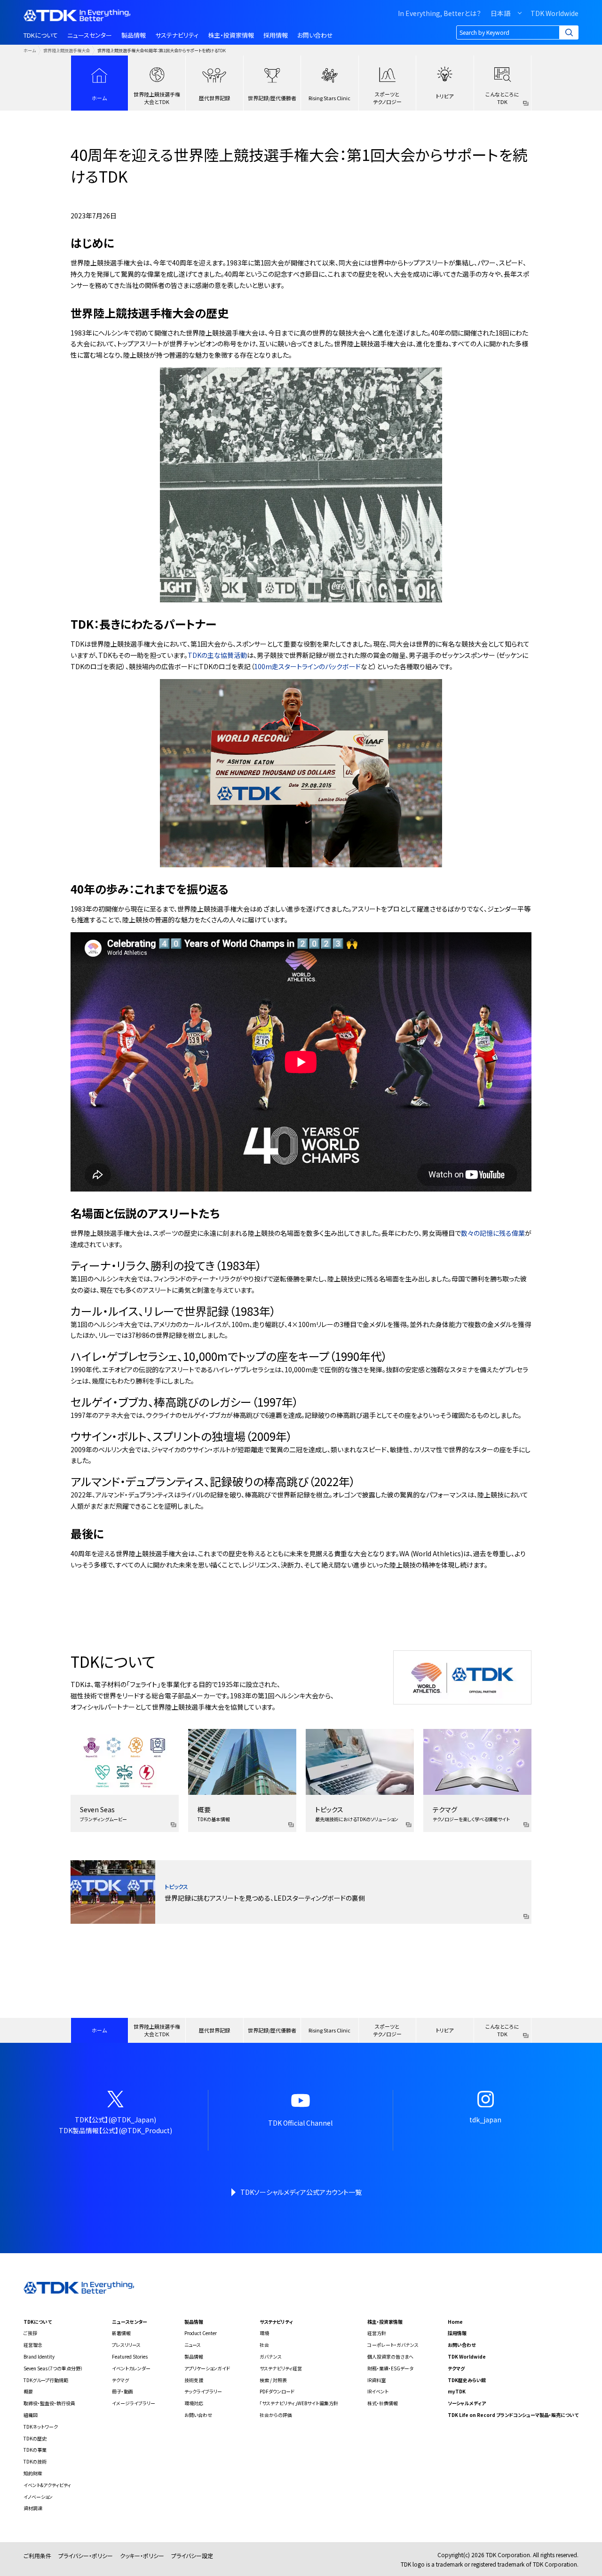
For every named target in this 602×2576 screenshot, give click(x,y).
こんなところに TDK (502, 98)
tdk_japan (485, 2120)
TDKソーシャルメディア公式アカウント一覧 (301, 2192)
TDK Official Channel (300, 2123)
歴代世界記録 (214, 98)
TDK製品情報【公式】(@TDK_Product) (115, 2130)
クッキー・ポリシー (142, 2556)
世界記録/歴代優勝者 (272, 98)
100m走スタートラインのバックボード (307, 666)
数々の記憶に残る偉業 (493, 1233)
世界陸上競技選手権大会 (67, 50)
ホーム (30, 50)
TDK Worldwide (554, 13)
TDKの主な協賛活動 (217, 655)
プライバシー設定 (192, 2556)
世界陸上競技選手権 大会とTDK (157, 98)
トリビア (445, 96)
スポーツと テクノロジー (387, 98)
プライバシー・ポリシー (86, 2556)
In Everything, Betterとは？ (440, 13)
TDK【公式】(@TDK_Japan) (115, 2120)
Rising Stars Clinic (329, 98)
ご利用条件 (37, 2556)
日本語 (500, 13)
